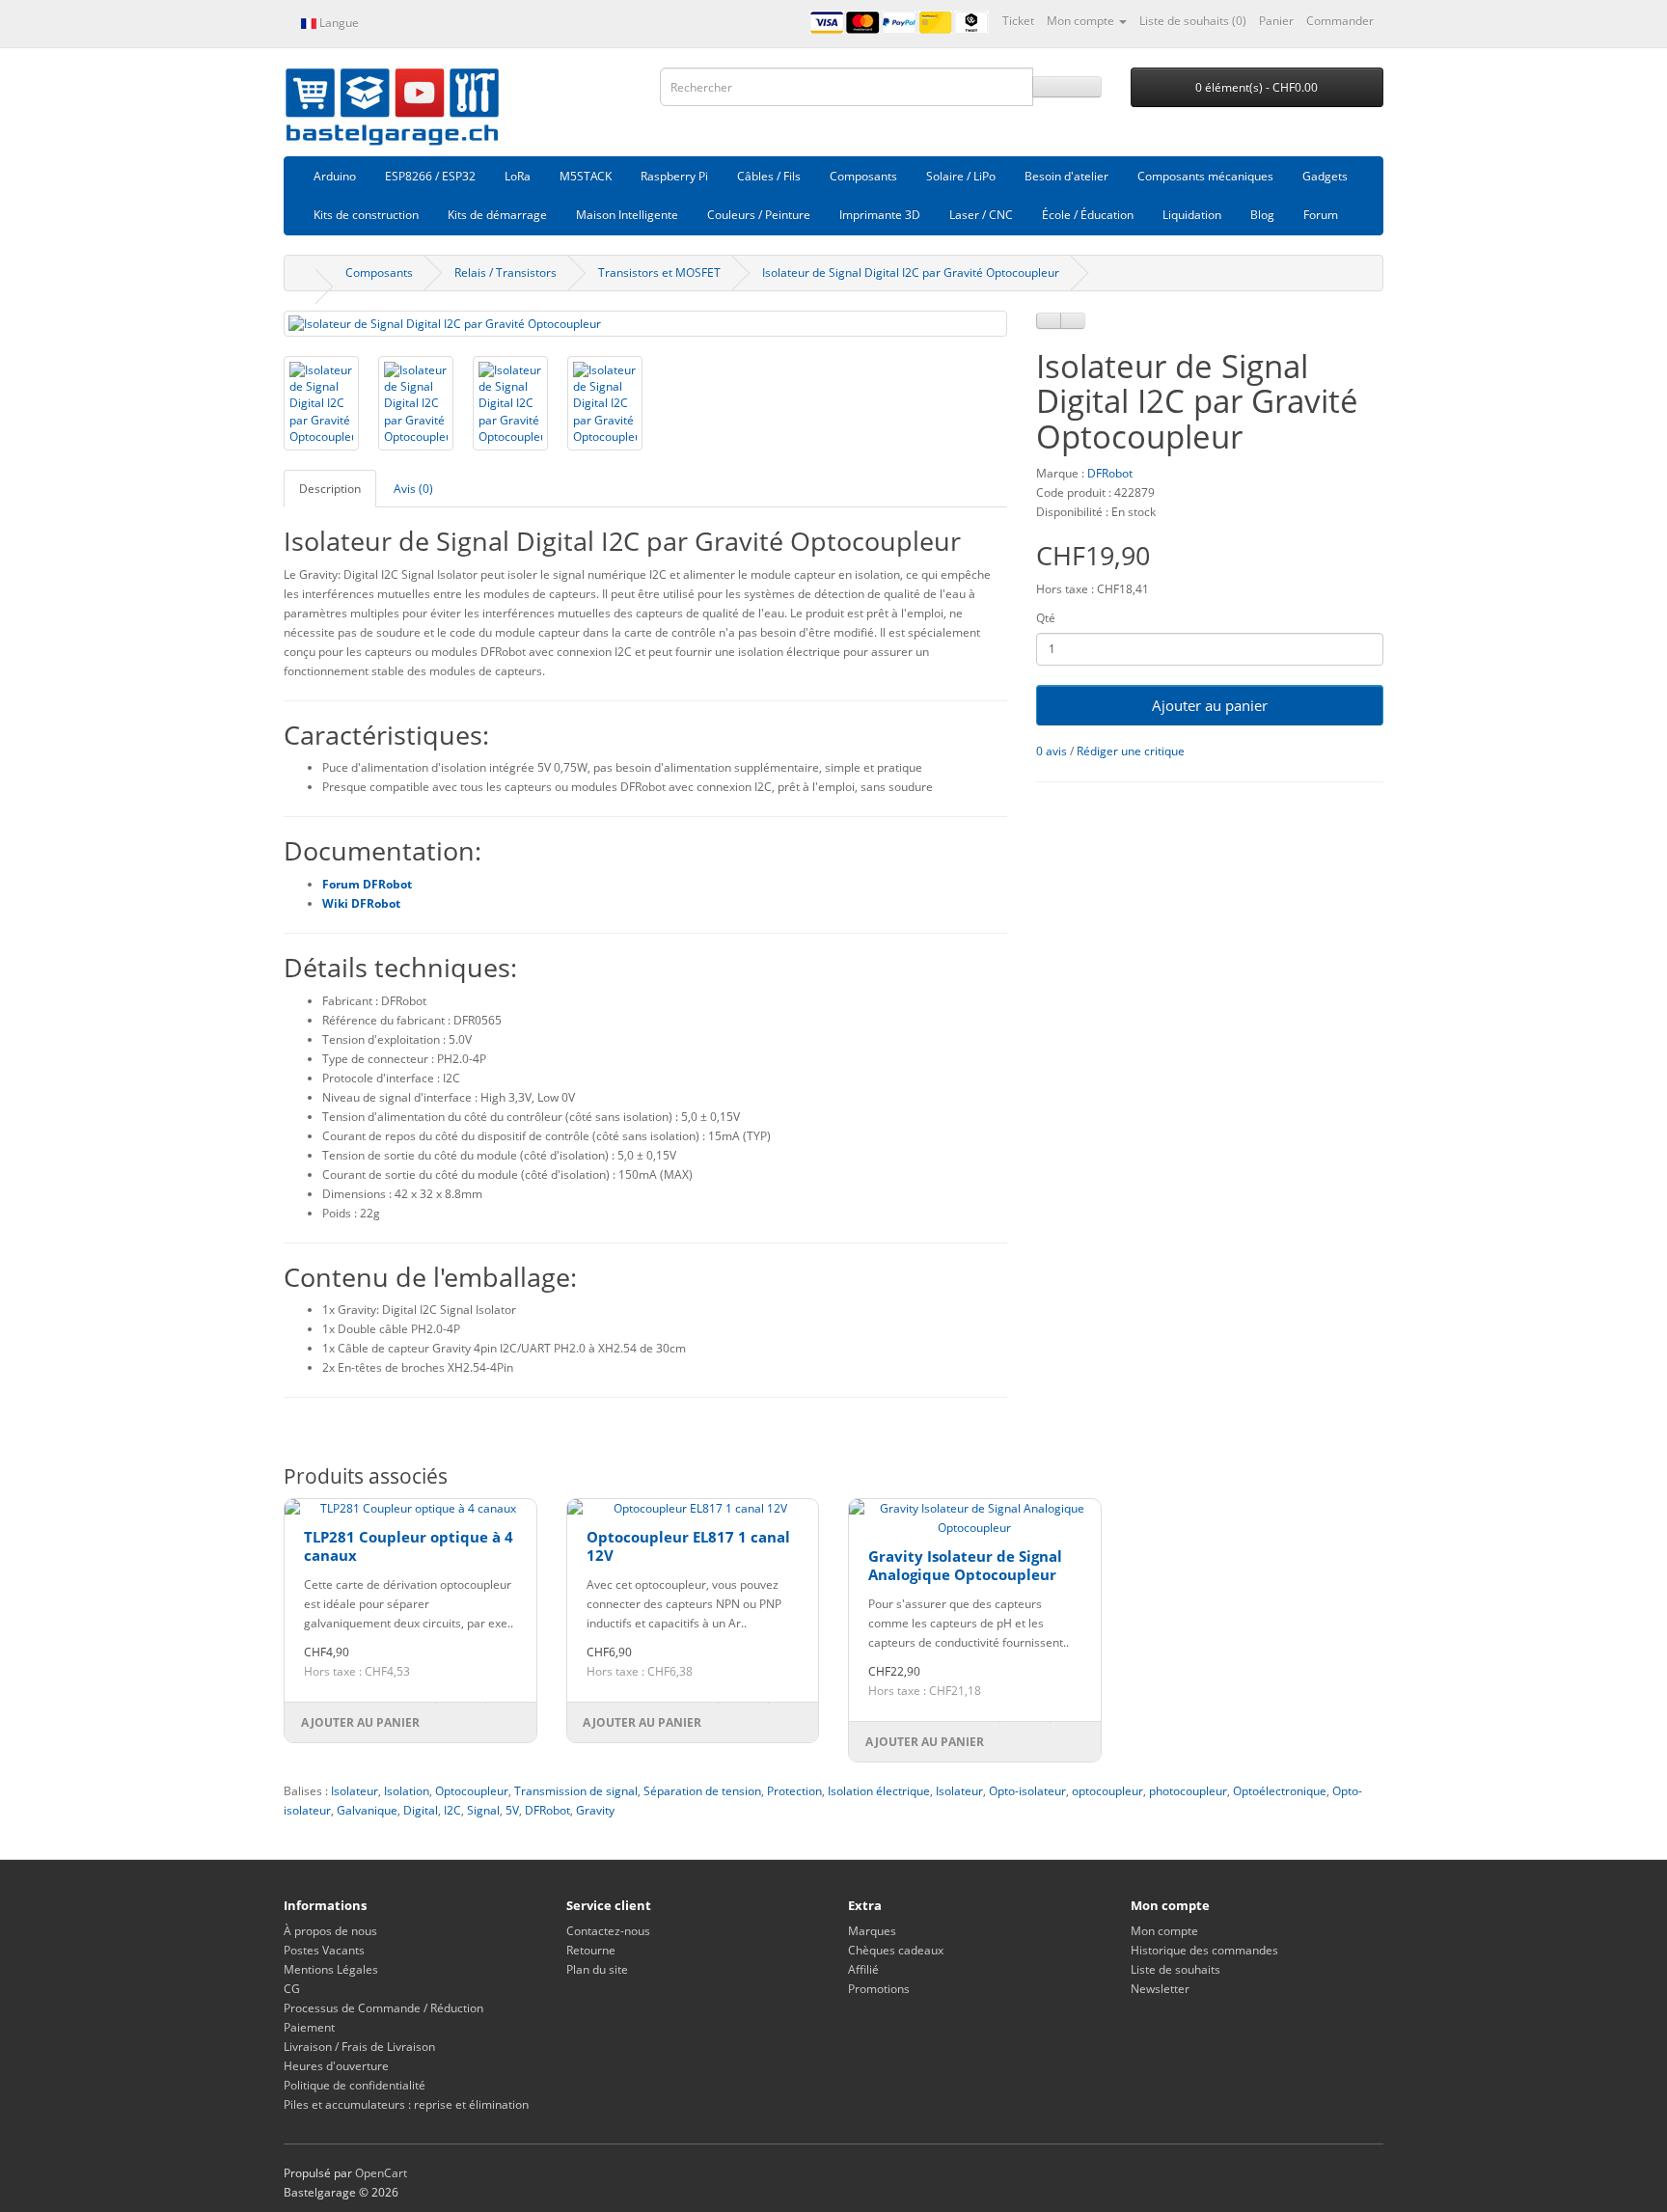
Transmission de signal (576, 1791)
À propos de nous (330, 1931)
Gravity (595, 1810)
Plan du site (597, 1969)
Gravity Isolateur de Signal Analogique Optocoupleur (965, 1566)
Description (330, 489)
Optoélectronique (1280, 1791)
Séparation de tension (702, 1791)
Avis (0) (413, 489)
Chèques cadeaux (896, 1950)
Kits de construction (366, 215)
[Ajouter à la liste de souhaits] (1049, 321)
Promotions (879, 1989)
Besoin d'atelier (1066, 176)
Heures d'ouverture (336, 2066)
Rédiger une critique (1131, 751)
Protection (794, 1791)
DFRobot (1110, 473)
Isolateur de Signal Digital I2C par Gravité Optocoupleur (911, 273)
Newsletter (1160, 1989)
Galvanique (367, 1810)
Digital (421, 1810)
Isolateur (355, 1791)
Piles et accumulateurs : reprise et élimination (406, 2104)
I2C (452, 1810)
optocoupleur (1107, 1791)
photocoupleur (1188, 1791)
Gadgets (1325, 176)
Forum (1321, 215)
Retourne (591, 1950)
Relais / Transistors (506, 273)
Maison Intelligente (627, 215)
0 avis (1052, 751)
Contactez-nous (608, 1931)
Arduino (335, 176)
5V (512, 1810)
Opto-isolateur (1027, 1791)
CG (292, 1989)
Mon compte (1164, 1931)
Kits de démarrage (497, 215)
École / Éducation (1088, 215)
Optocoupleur (472, 1791)
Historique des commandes (1204, 1950)
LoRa (518, 176)
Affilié (863, 1969)
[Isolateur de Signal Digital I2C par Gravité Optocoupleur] (645, 324)
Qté (1046, 618)
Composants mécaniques (1205, 176)
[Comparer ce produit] (1073, 321)
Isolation (407, 1791)
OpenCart (381, 2173)
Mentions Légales (331, 1969)
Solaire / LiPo (961, 176)
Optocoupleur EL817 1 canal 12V (688, 1546)
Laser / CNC (981, 215)
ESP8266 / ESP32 (430, 176)
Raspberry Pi (674, 176)
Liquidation (1192, 215)
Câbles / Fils (769, 176)
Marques (872, 1931)
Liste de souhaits (1175, 1969)
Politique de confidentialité (355, 2085)
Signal (483, 1810)
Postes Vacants (324, 1950)
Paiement (309, 2027)
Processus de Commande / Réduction (383, 2008)
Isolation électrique (879, 1791)
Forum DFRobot (369, 884)
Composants (863, 176)
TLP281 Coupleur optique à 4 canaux (409, 1546)
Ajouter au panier (1210, 705)
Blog (1262, 215)
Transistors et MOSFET (659, 273)
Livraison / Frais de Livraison (359, 2047)
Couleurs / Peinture (759, 215)
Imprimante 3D (880, 215)
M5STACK (586, 176)
